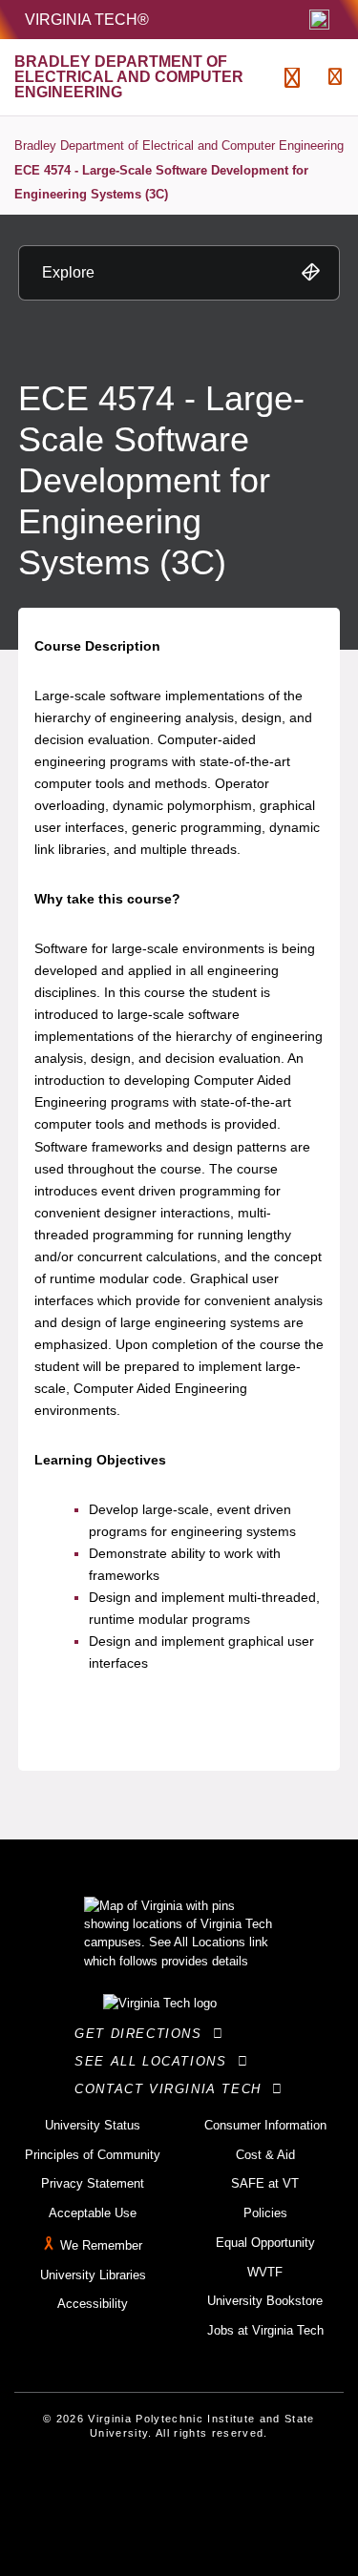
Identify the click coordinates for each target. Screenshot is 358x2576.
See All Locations (156, 2061)
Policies (265, 2213)
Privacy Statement (93, 2183)
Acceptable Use (93, 2213)
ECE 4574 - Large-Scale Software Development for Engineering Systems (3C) (161, 183)
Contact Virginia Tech (173, 2089)
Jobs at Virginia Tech (265, 2330)
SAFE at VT (265, 2183)
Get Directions (144, 2034)
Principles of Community (93, 2155)
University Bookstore (265, 2301)
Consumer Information (265, 2125)
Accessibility (93, 2304)
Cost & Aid (265, 2155)
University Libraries (93, 2275)
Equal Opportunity (265, 2243)
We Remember (101, 2245)
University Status (93, 2125)
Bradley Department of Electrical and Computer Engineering (179, 145)
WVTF (265, 2272)
